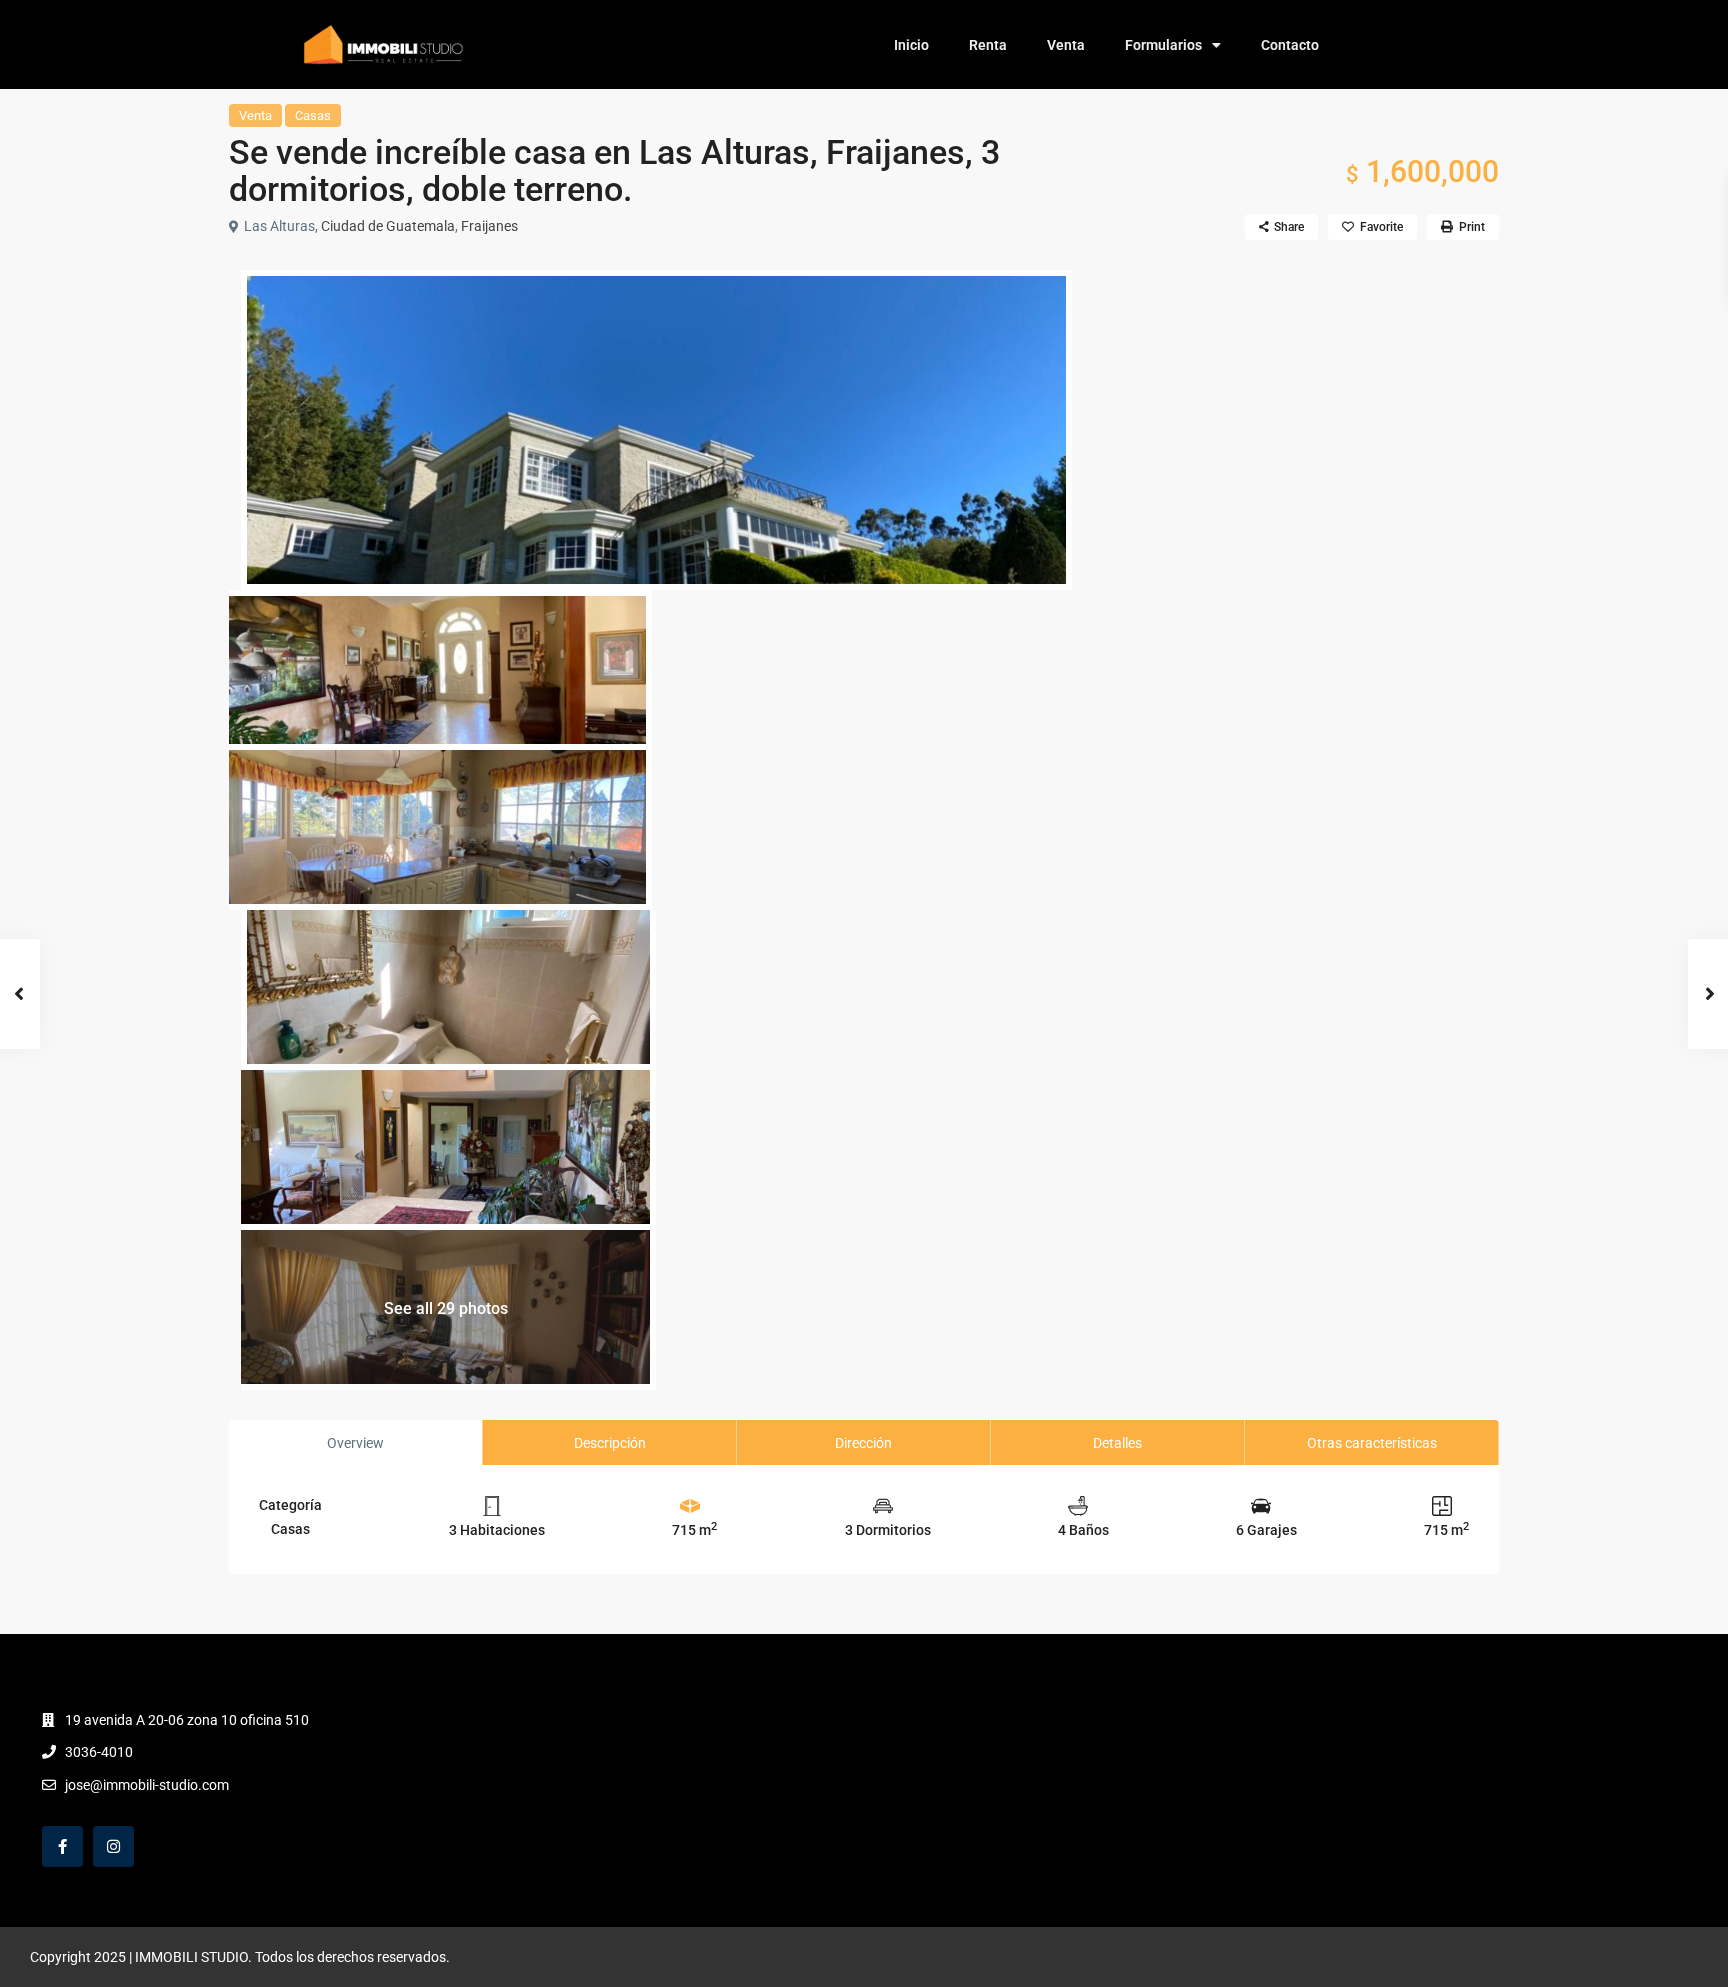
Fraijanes (489, 226)
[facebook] (62, 1846)
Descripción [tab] (610, 1443)
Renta (988, 45)
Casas (313, 115)
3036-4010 (99, 1752)
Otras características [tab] (1372, 1443)
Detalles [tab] (1117, 1443)
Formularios (1163, 45)
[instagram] (113, 1846)
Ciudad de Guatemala (388, 226)
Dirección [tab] (863, 1443)
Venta (1066, 45)
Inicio (911, 45)
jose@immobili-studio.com (147, 1785)
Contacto (1290, 45)
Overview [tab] (355, 1443)
